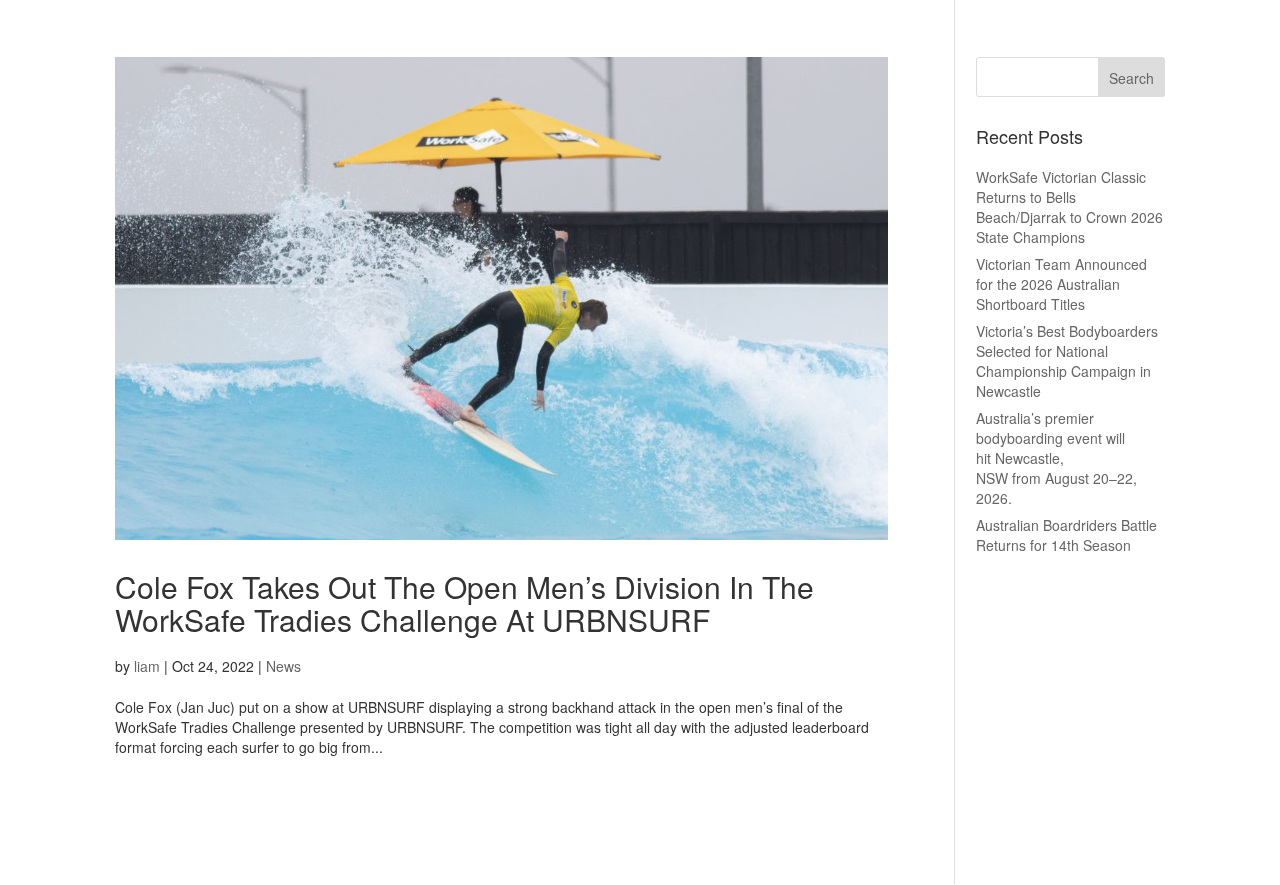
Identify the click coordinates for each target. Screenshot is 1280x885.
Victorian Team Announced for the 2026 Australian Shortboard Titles (1061, 284)
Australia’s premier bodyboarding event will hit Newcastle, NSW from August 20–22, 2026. (1056, 458)
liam (147, 666)
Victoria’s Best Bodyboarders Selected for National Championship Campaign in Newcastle (1067, 361)
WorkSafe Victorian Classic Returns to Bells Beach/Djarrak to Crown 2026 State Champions (1069, 207)
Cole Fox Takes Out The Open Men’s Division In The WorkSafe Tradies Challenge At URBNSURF (464, 603)
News (283, 666)
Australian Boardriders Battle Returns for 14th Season (1066, 535)
